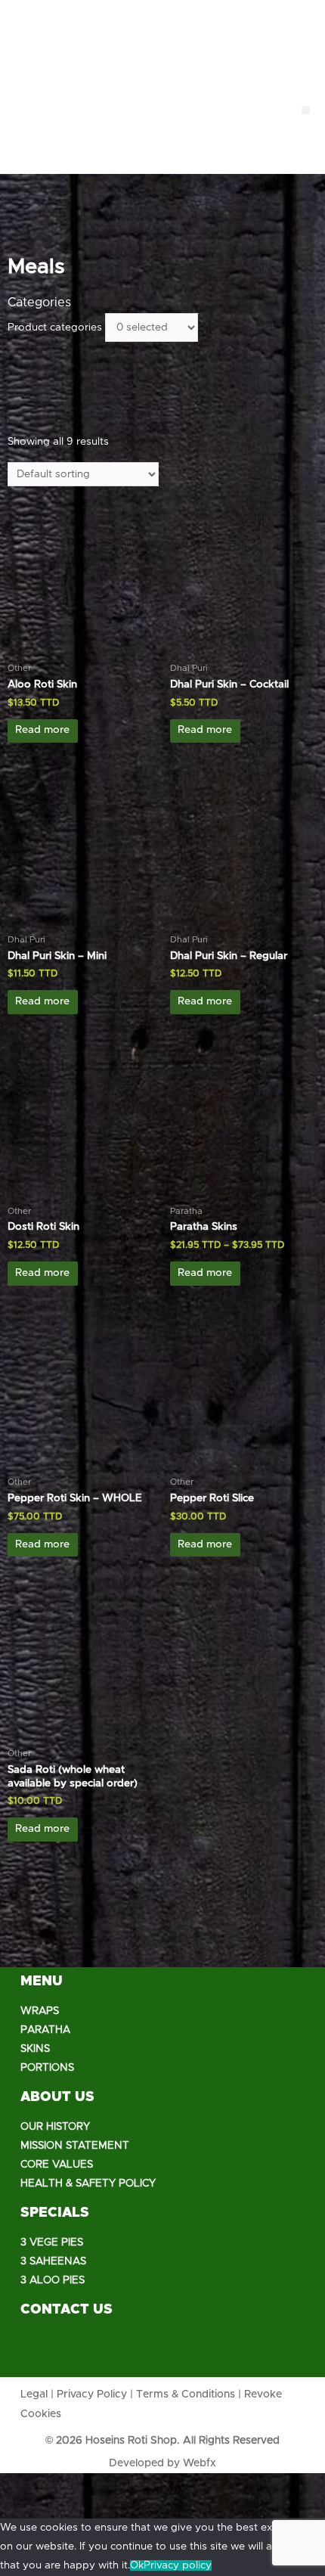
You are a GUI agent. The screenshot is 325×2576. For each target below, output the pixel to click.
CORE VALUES (57, 2165)
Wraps (40, 2011)
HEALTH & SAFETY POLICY (88, 2183)
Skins (35, 2049)
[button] (306, 110)
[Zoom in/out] (157, 2485)
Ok (137, 2565)
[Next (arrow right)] (67, 2508)
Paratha (45, 2030)
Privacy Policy (92, 2394)
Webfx (200, 2463)
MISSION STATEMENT (75, 2146)
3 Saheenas (53, 2261)
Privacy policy (178, 2565)
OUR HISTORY (55, 2127)
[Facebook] (39, 2351)
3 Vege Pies (52, 2242)
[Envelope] (122, 2351)
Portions (47, 2068)
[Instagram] (81, 2351)
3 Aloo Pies (53, 2280)
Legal (34, 2394)
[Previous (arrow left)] (21, 2508)
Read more (42, 730)
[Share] (67, 2485)
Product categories (55, 327)
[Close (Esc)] (21, 2485)
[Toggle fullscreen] (112, 2485)
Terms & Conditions (186, 2394)
